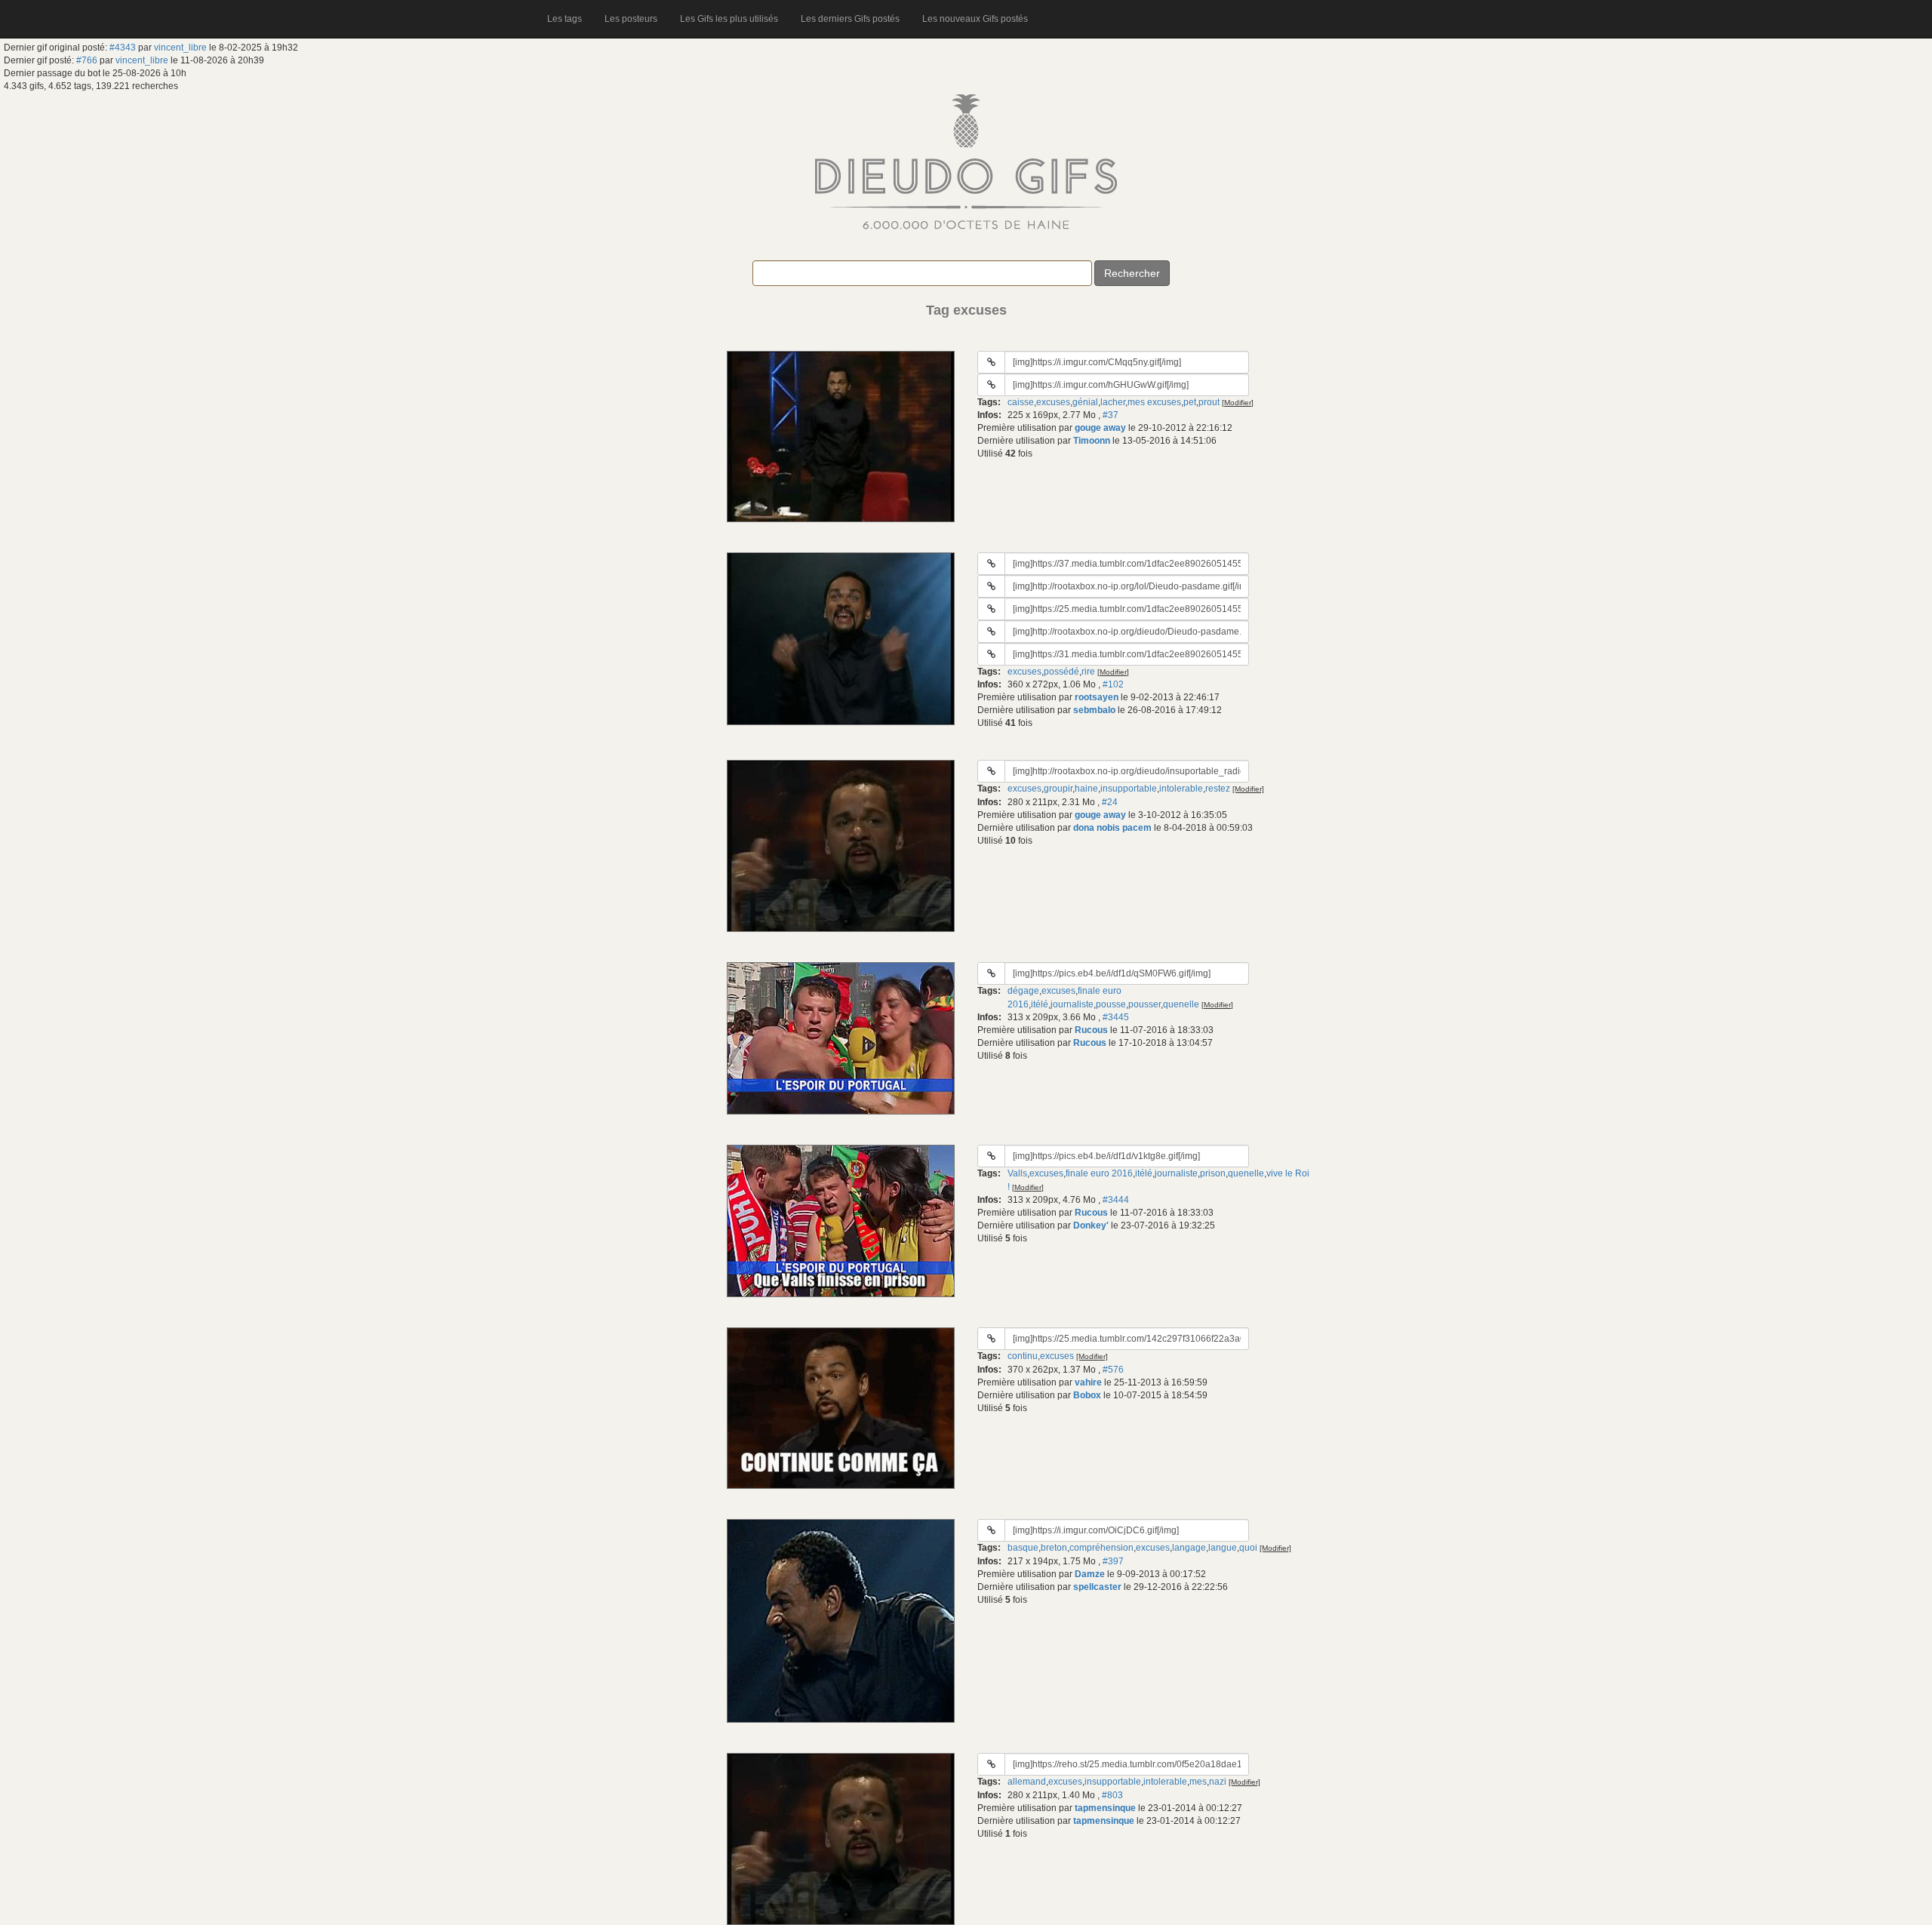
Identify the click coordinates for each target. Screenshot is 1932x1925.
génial (1085, 402)
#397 (1113, 1561)
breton (1054, 1548)
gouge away (1100, 428)
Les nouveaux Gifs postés (975, 19)
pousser (1144, 1004)
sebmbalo (1094, 710)
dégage (1023, 991)
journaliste (1072, 1004)
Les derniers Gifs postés (850, 19)
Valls (1017, 1173)
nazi (1218, 1782)
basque (1023, 1548)
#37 (1111, 415)
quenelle (1181, 1004)
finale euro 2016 (1099, 1173)
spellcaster (1097, 1587)
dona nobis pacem (1112, 828)
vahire (1088, 1382)
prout (1209, 402)
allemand (1027, 1782)
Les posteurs (631, 19)
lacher (1113, 402)
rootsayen (1097, 697)
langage (1189, 1548)
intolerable (1181, 789)
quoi (1248, 1548)
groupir (1058, 789)
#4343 (123, 48)
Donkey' (1091, 1225)
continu (1023, 1356)
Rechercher (1132, 273)
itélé (1040, 1004)
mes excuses (1154, 402)
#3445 (1116, 1017)
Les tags (565, 19)
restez (1218, 789)
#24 (1110, 802)
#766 (87, 60)
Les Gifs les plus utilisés (729, 19)
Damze (1090, 1574)
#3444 (1116, 1200)
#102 (1113, 684)
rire (1088, 672)
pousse (1111, 1004)
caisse (1021, 402)
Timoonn (1092, 441)
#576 (1113, 1370)
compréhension (1101, 1548)
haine (1086, 789)
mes (1198, 1782)
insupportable (1129, 789)
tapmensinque (1105, 1808)
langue (1223, 1548)
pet (1190, 402)
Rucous (1091, 1030)
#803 (1112, 1795)
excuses (1053, 402)
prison (1213, 1173)
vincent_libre (180, 48)
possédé (1061, 672)
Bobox (1087, 1395)
